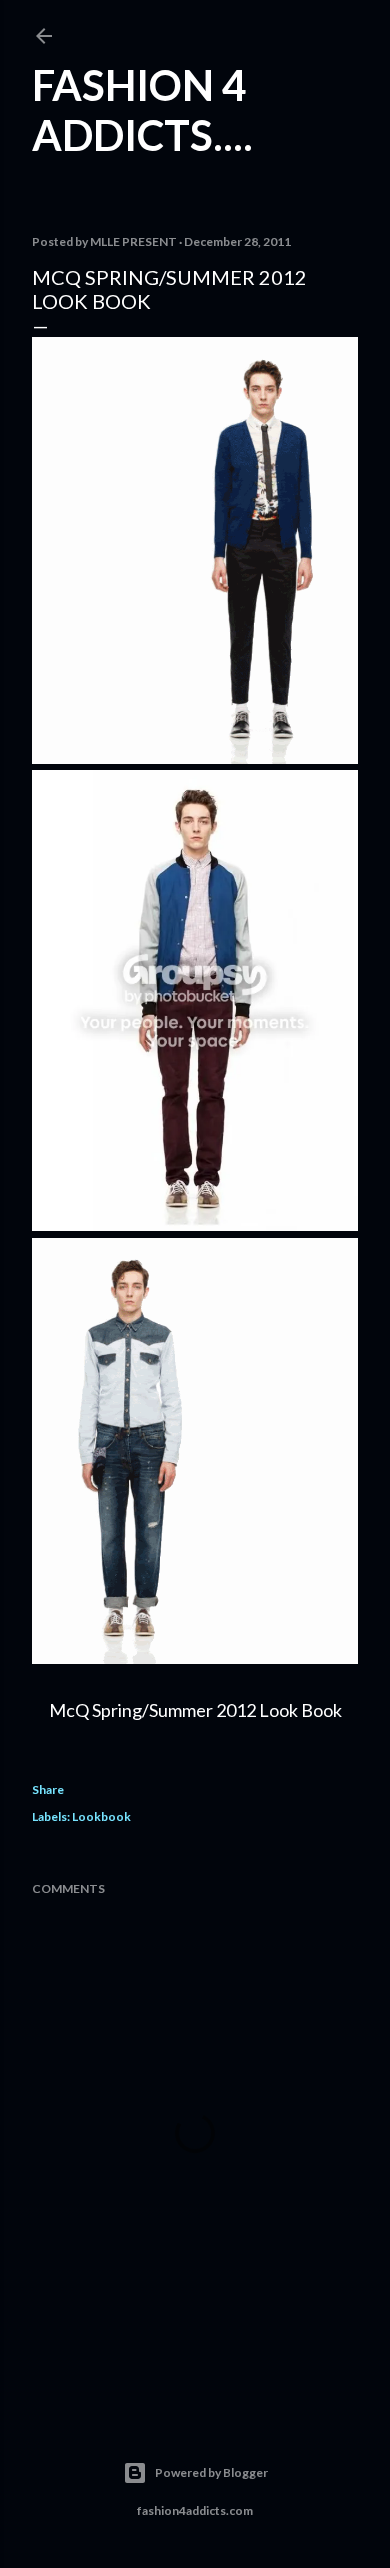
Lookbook (101, 1816)
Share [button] (48, 1789)
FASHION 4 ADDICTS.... (142, 110)
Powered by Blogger (211, 2472)
